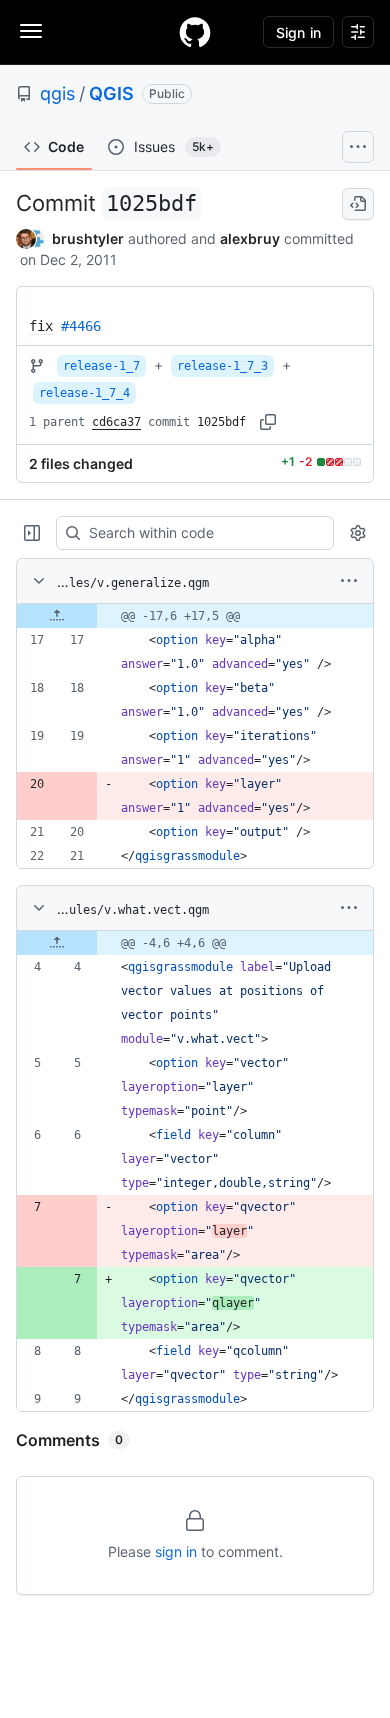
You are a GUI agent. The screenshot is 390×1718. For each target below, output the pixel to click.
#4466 (81, 326)
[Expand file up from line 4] (57, 943)
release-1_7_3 (222, 366)
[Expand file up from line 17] (57, 616)
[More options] (349, 581)
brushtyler (88, 238)
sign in (176, 1551)
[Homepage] (195, 32)
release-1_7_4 (84, 393)
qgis (57, 93)
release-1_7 (101, 366)
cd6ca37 (116, 422)
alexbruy (250, 238)
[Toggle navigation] (31, 31)
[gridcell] (195, 616)
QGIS (111, 93)
